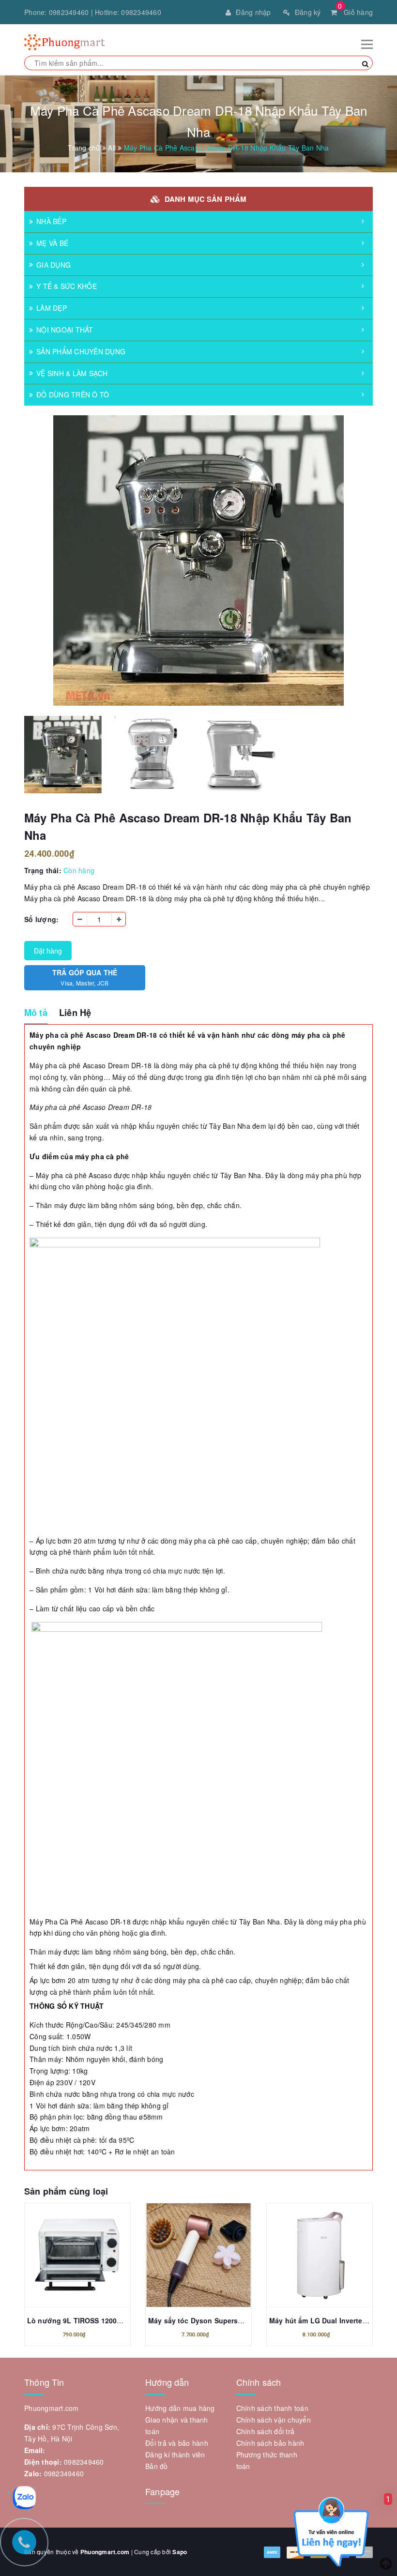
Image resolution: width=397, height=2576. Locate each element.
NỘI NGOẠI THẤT (65, 330)
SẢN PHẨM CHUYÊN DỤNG (81, 351)
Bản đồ (157, 2466)
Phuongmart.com (105, 2552)
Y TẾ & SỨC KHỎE (67, 286)
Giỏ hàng (355, 12)
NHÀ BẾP (51, 221)
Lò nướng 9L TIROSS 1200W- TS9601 (90, 2320)
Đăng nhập (253, 12)
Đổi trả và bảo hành (177, 2443)
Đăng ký (308, 12)
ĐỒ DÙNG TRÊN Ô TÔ (73, 394)
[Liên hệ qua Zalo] (24, 2498)
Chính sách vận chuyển (274, 2420)
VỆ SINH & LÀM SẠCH (72, 373)
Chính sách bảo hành (270, 2443)
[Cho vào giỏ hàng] (67, 2258)
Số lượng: (41, 919)
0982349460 (69, 12)
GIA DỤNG (53, 265)
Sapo (180, 2552)
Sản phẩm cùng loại (66, 2191)
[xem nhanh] (88, 2258)
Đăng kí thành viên (175, 2455)
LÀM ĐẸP (52, 308)
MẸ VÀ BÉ (52, 243)
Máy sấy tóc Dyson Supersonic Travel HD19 (221, 2320)
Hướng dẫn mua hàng (180, 2408)
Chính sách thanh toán (272, 2408)
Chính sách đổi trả (266, 2431)
